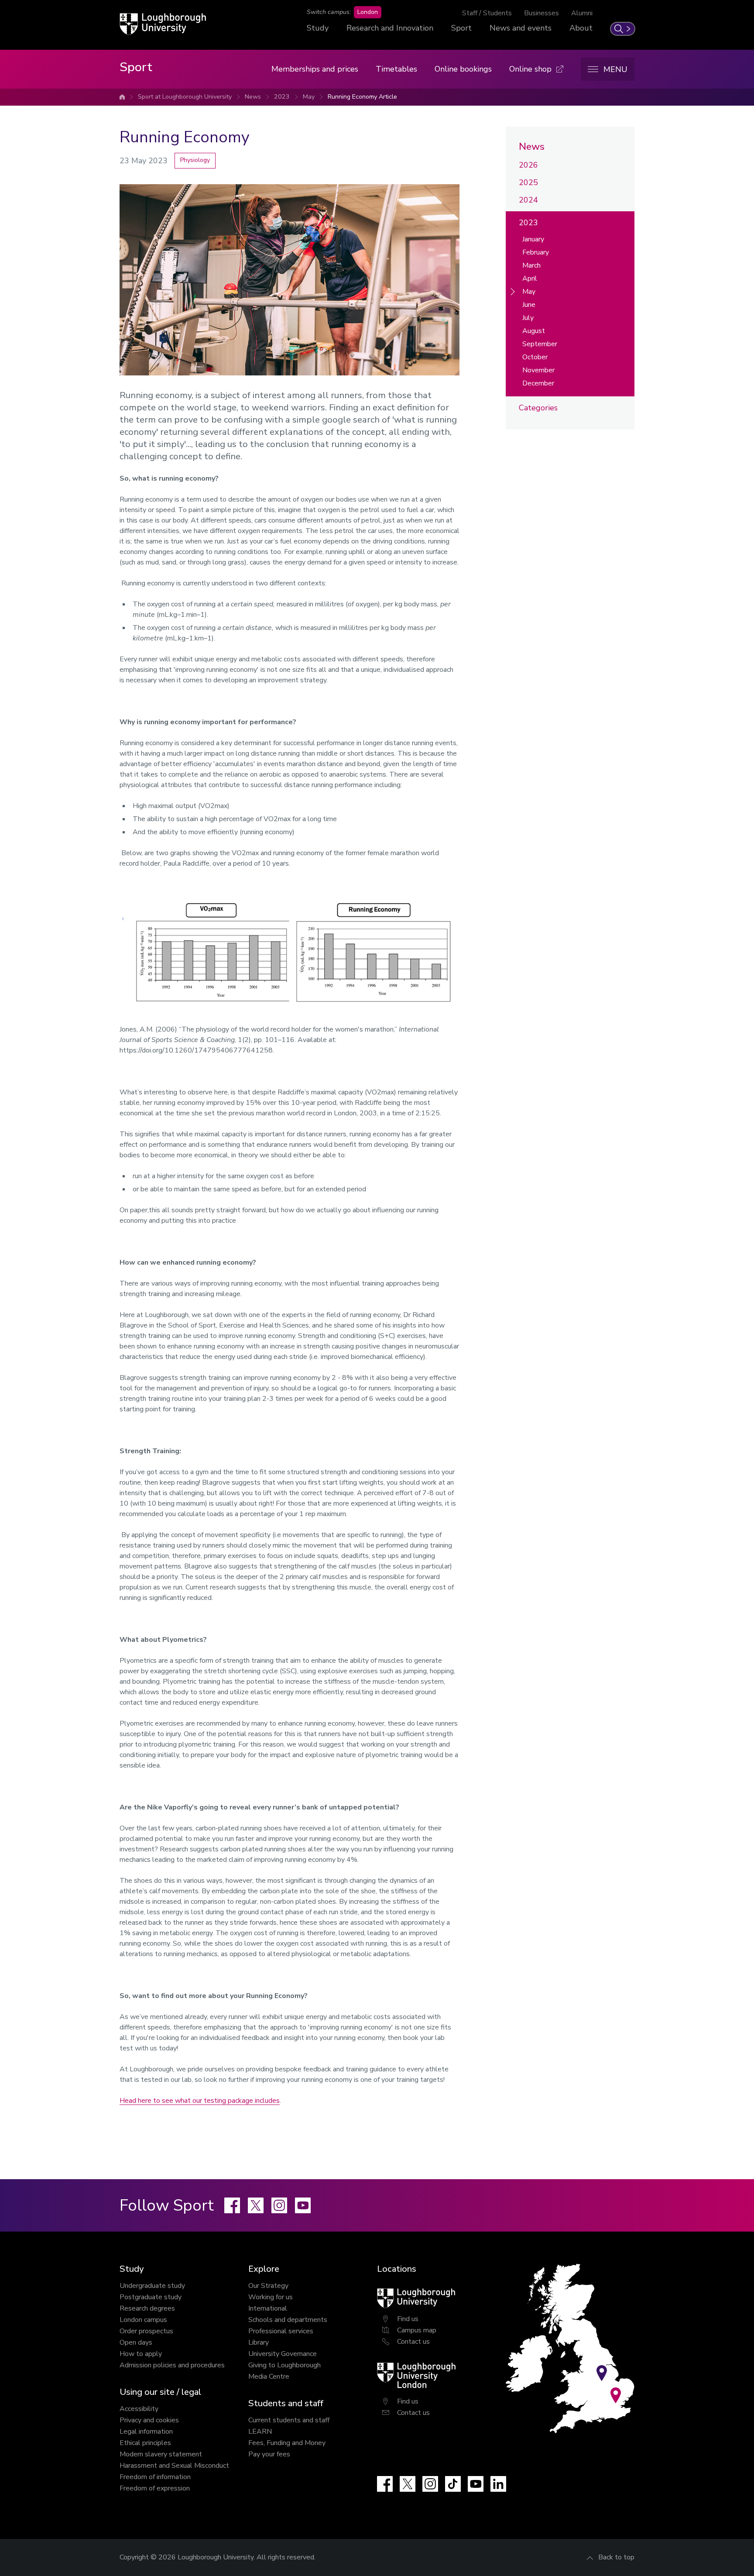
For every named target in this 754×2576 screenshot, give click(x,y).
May (309, 97)
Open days (136, 2342)
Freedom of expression (155, 2488)
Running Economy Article (362, 97)
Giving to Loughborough (284, 2365)
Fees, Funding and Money (287, 2443)
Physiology (195, 160)
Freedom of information (155, 2477)
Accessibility (139, 2409)
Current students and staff (289, 2420)
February (536, 252)
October (535, 357)
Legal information (146, 2432)
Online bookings (463, 69)
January (533, 239)
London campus (143, 2320)
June (529, 305)
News (253, 97)
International (268, 2308)
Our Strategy (268, 2286)
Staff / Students (487, 13)
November (538, 370)
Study (318, 28)
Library (259, 2342)
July (528, 318)
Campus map (417, 2330)
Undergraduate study (152, 2286)
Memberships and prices (315, 69)
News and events (521, 28)
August (534, 331)
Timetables (396, 69)
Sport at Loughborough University (185, 97)
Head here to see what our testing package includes (200, 2101)
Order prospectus (146, 2331)
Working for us (271, 2297)
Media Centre (269, 2377)
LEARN (260, 2432)
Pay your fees (269, 2454)
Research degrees (147, 2308)
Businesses (542, 13)
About (581, 28)
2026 (528, 165)
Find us (408, 2319)
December (538, 383)
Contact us (413, 2342)
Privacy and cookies (149, 2420)
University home (122, 97)
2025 (528, 182)
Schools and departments (288, 2320)
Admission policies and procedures (172, 2365)
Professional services (281, 2331)
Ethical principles (145, 2443)
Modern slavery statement (161, 2454)
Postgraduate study (151, 2297)
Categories (538, 408)
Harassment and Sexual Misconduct (174, 2466)
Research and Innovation (390, 28)
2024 (528, 200)
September (540, 344)
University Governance (283, 2354)
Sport (461, 28)
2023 (282, 97)
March (531, 265)
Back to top (616, 2557)
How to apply (141, 2354)
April (530, 279)
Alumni (582, 13)
